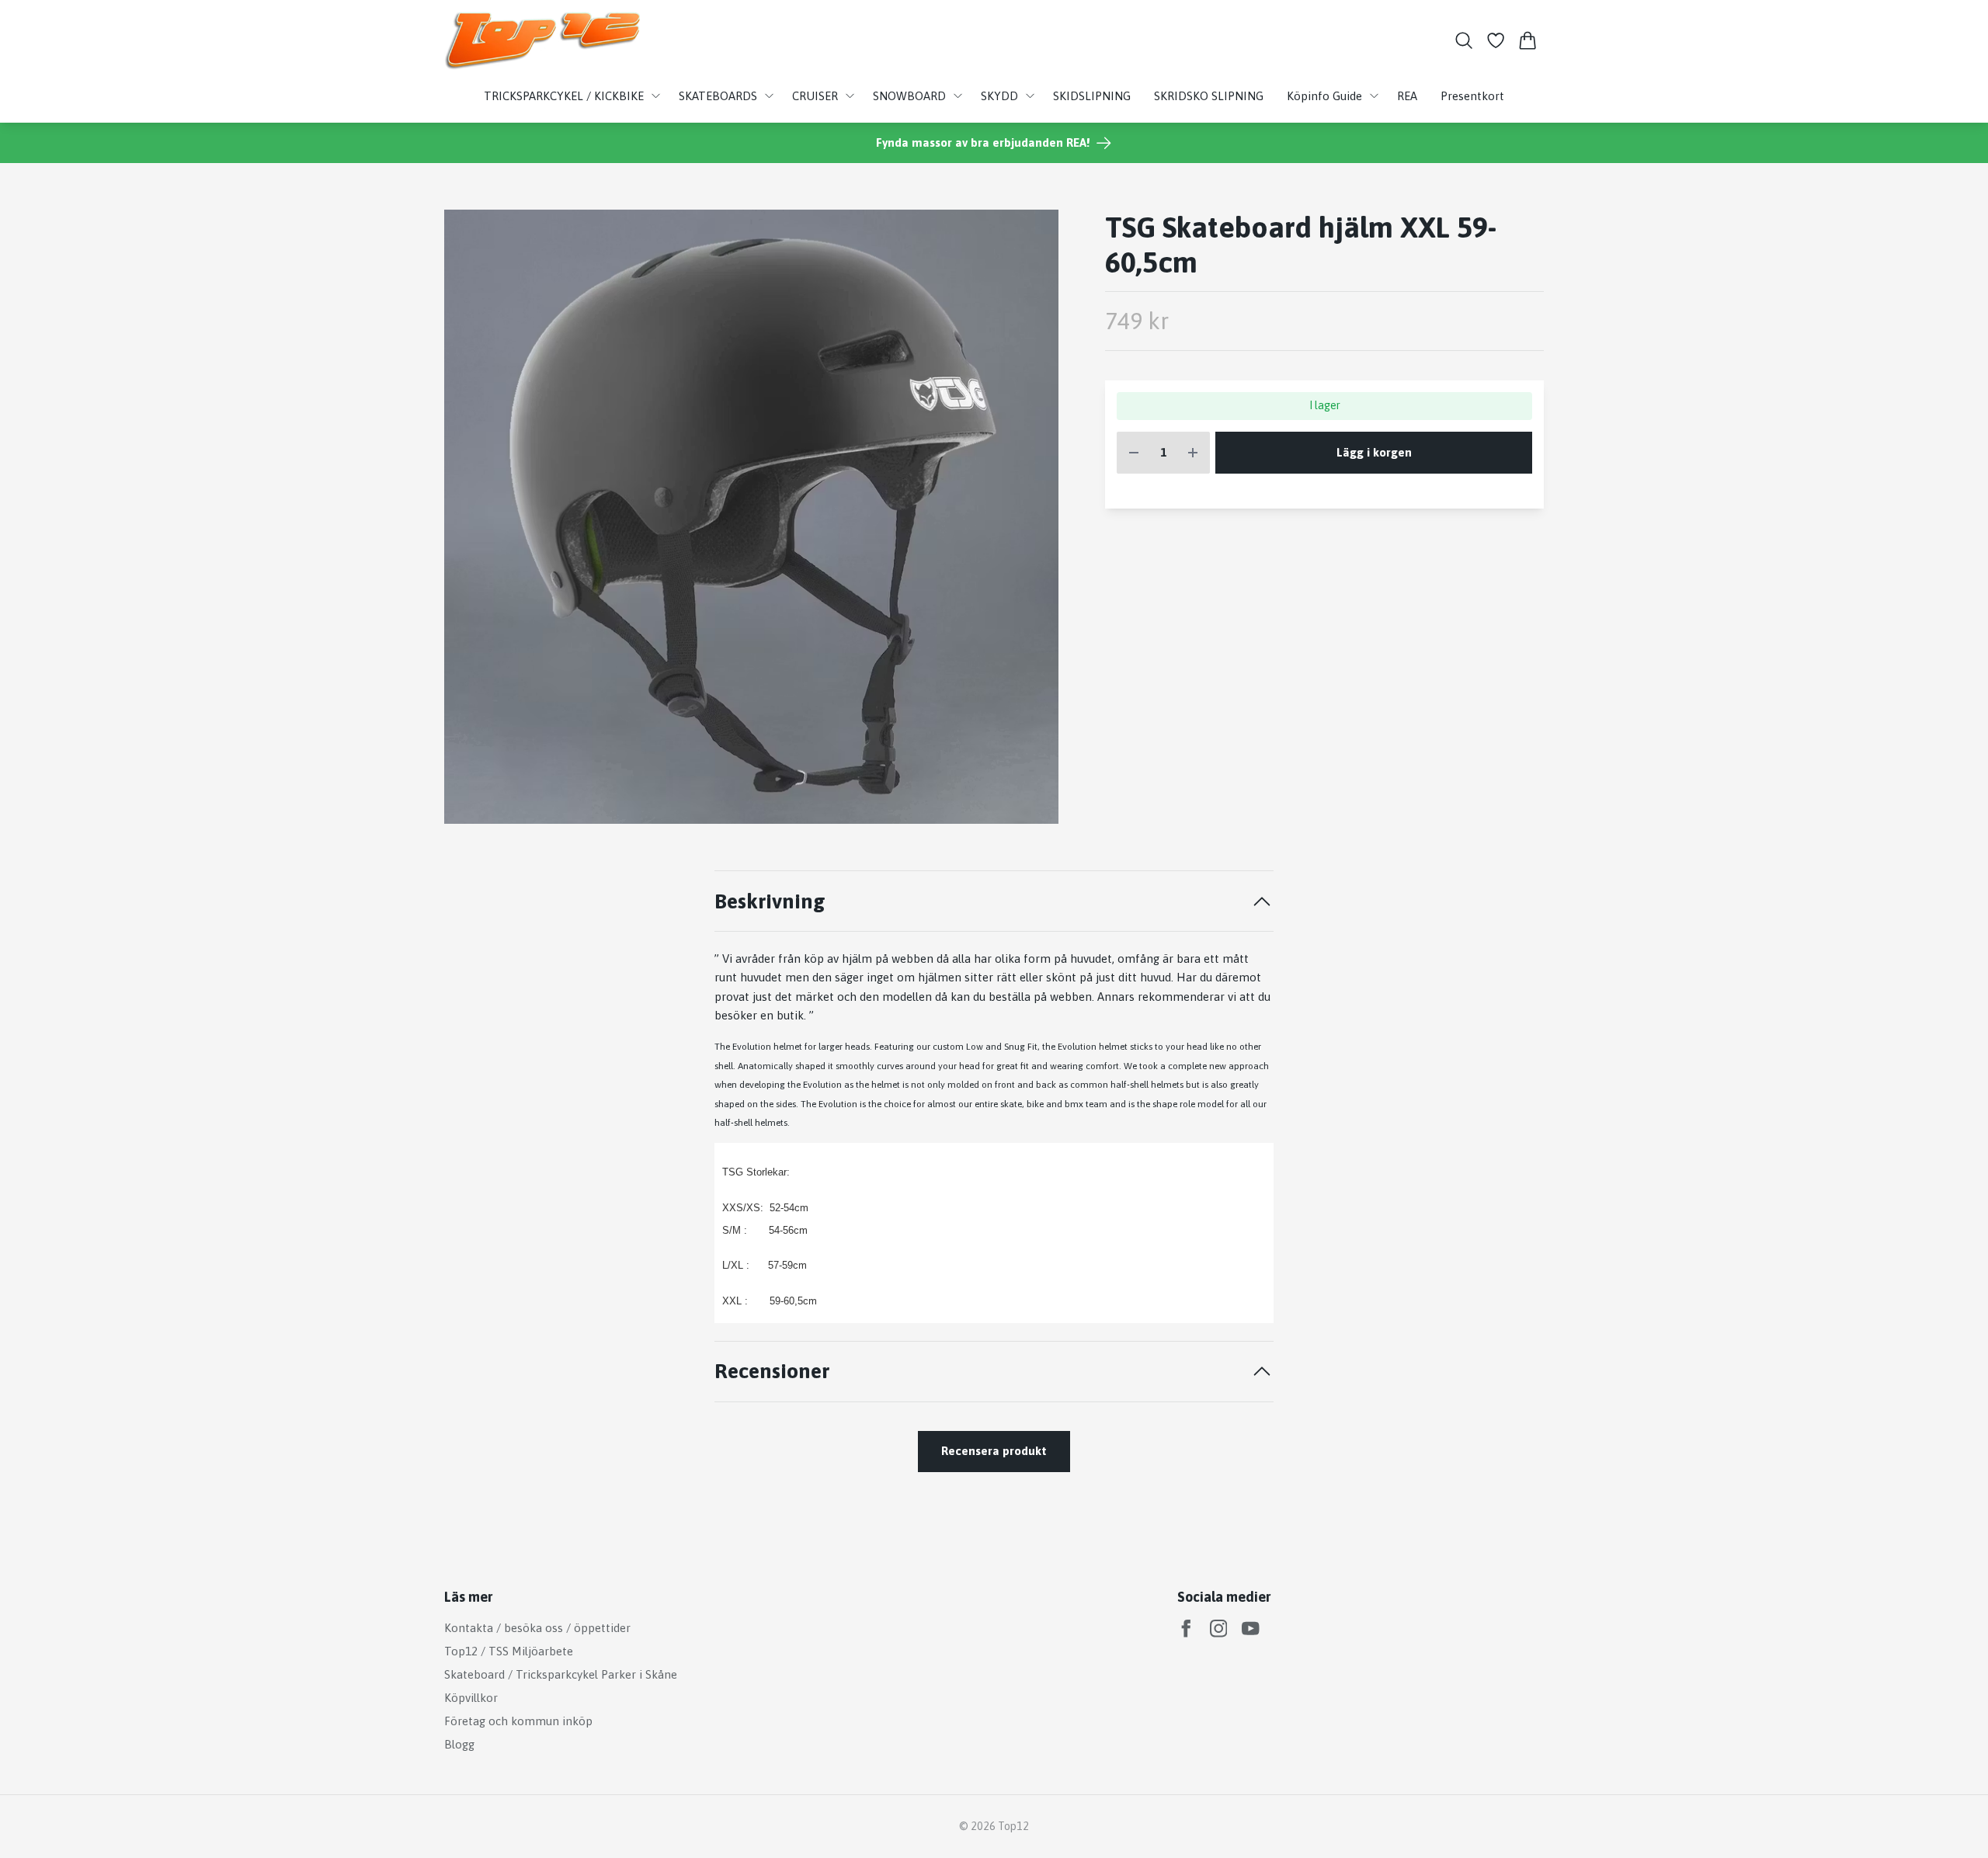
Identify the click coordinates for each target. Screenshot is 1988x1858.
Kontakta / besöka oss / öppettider (537, 1628)
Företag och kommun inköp (518, 1721)
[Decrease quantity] (1134, 453)
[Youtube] (1251, 1629)
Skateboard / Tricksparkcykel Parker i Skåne (561, 1674)
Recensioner (772, 1371)
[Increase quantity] (1193, 453)
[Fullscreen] (751, 517)
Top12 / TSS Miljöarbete (509, 1651)
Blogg (459, 1744)
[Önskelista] (1496, 40)
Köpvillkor (471, 1698)
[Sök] (1463, 40)
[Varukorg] (1528, 40)
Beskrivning (770, 901)
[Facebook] (1186, 1629)
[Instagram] (1219, 1629)
